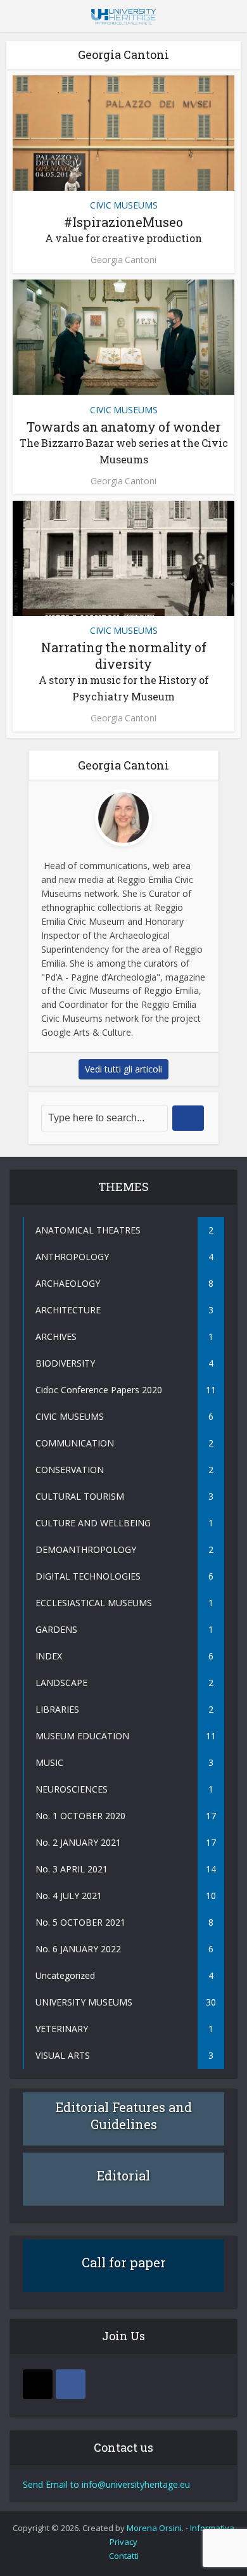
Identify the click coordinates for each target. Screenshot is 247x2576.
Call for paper (124, 2262)
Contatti (124, 2556)
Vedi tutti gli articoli (123, 1069)
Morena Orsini (154, 2528)
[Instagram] (38, 2384)
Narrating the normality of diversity (124, 671)
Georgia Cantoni (123, 260)
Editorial (123, 2175)
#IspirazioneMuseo (123, 229)
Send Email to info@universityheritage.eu (106, 2484)
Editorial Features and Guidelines (124, 2116)
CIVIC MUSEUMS (124, 205)
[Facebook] (71, 2384)
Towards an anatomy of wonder (124, 442)
